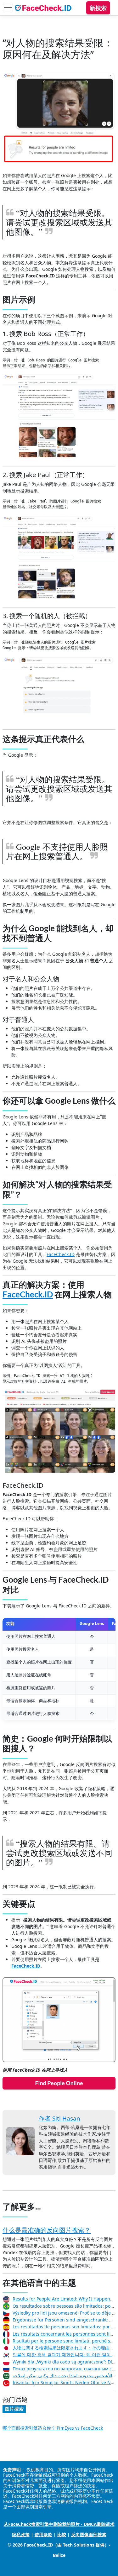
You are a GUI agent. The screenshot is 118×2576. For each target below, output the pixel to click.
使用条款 (43, 2534)
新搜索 (98, 8)
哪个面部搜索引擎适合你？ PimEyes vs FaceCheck (53, 2428)
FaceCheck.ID (61, 1254)
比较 (62, 2534)
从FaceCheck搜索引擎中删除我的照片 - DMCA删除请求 (59, 2524)
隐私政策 (21, 2534)
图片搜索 (14, 2409)
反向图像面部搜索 (89, 2534)
